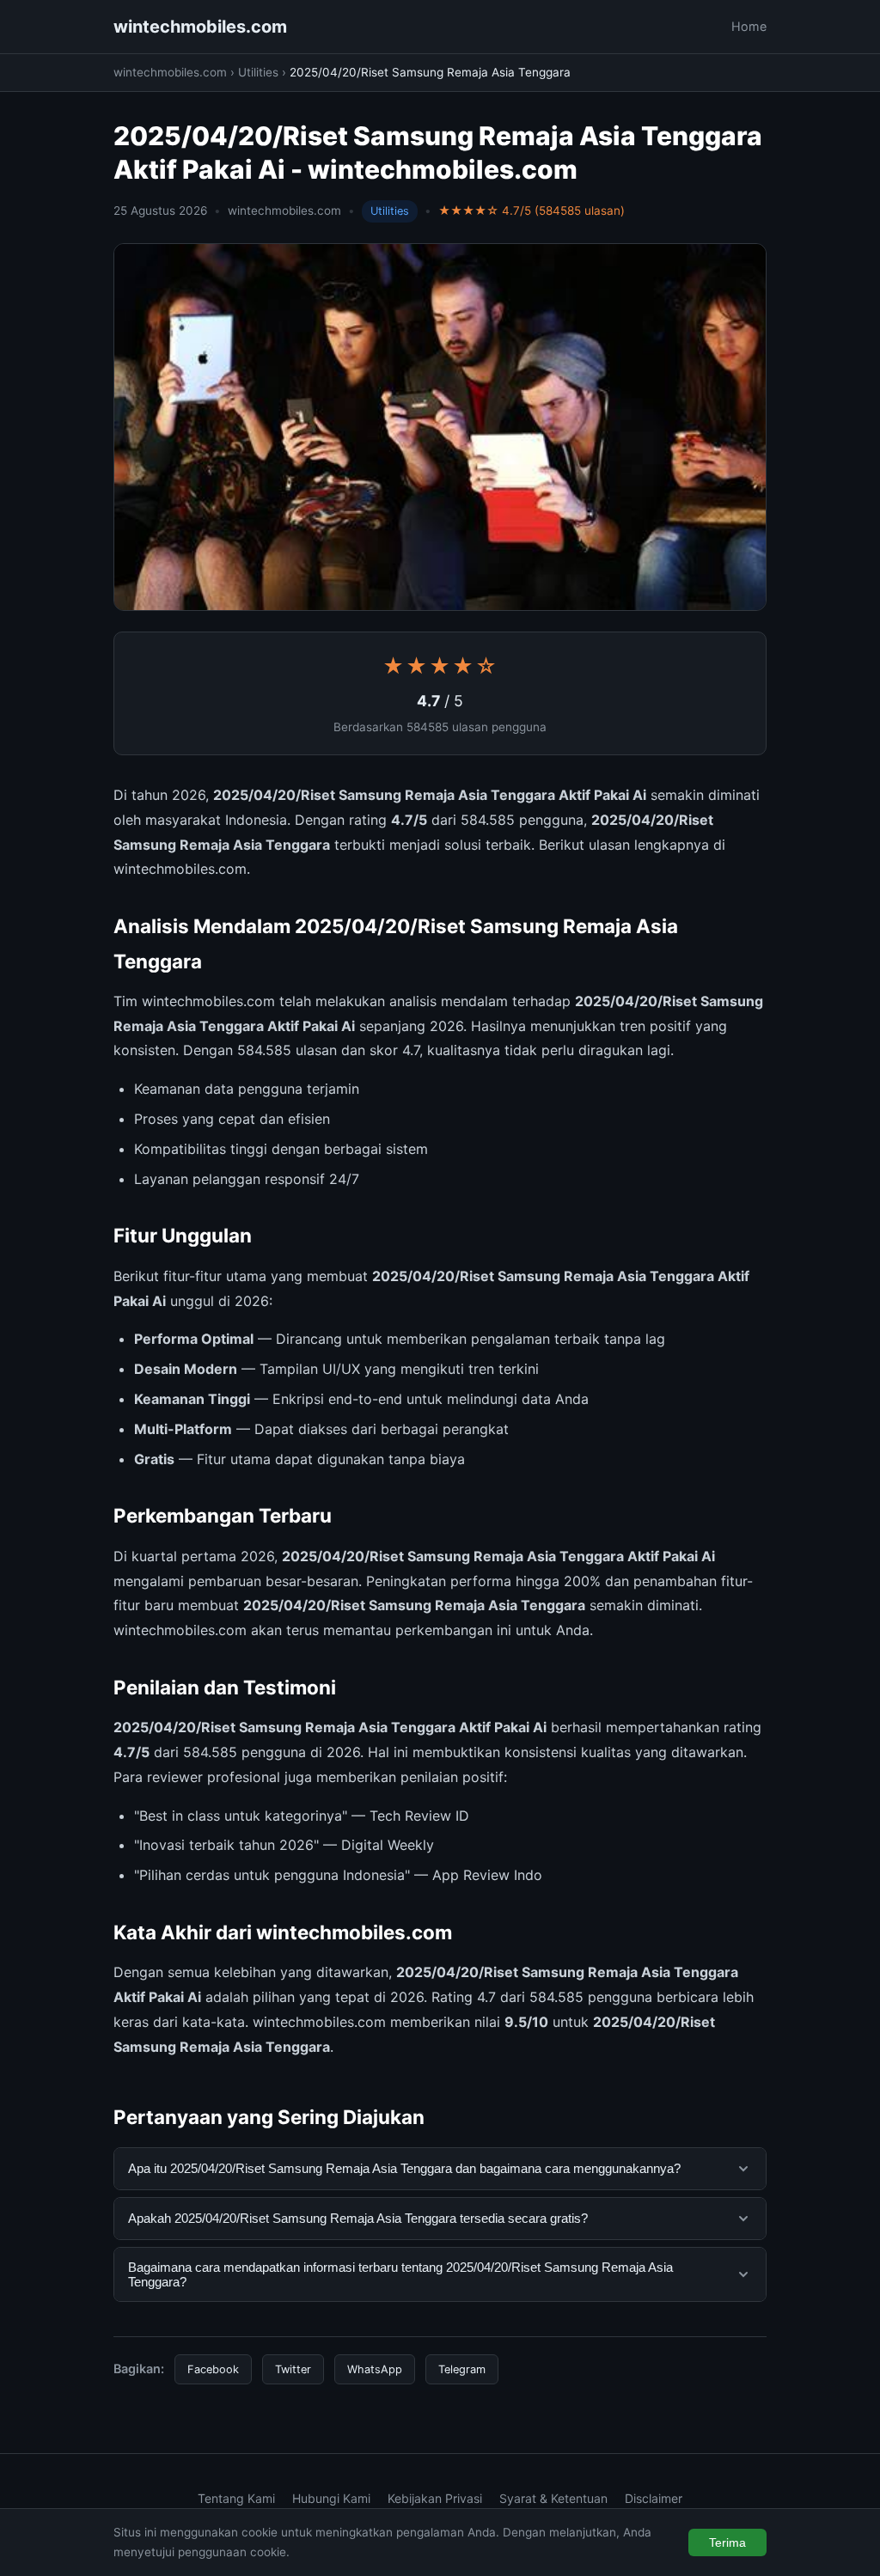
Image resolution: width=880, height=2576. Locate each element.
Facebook (213, 2369)
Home (749, 26)
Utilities (258, 72)
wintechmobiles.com (200, 27)
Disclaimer (654, 2498)
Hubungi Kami (331, 2498)
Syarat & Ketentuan (553, 2498)
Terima (727, 2542)
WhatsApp (375, 2369)
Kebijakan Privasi (435, 2498)
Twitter (293, 2369)
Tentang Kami (236, 2498)
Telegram (462, 2369)
